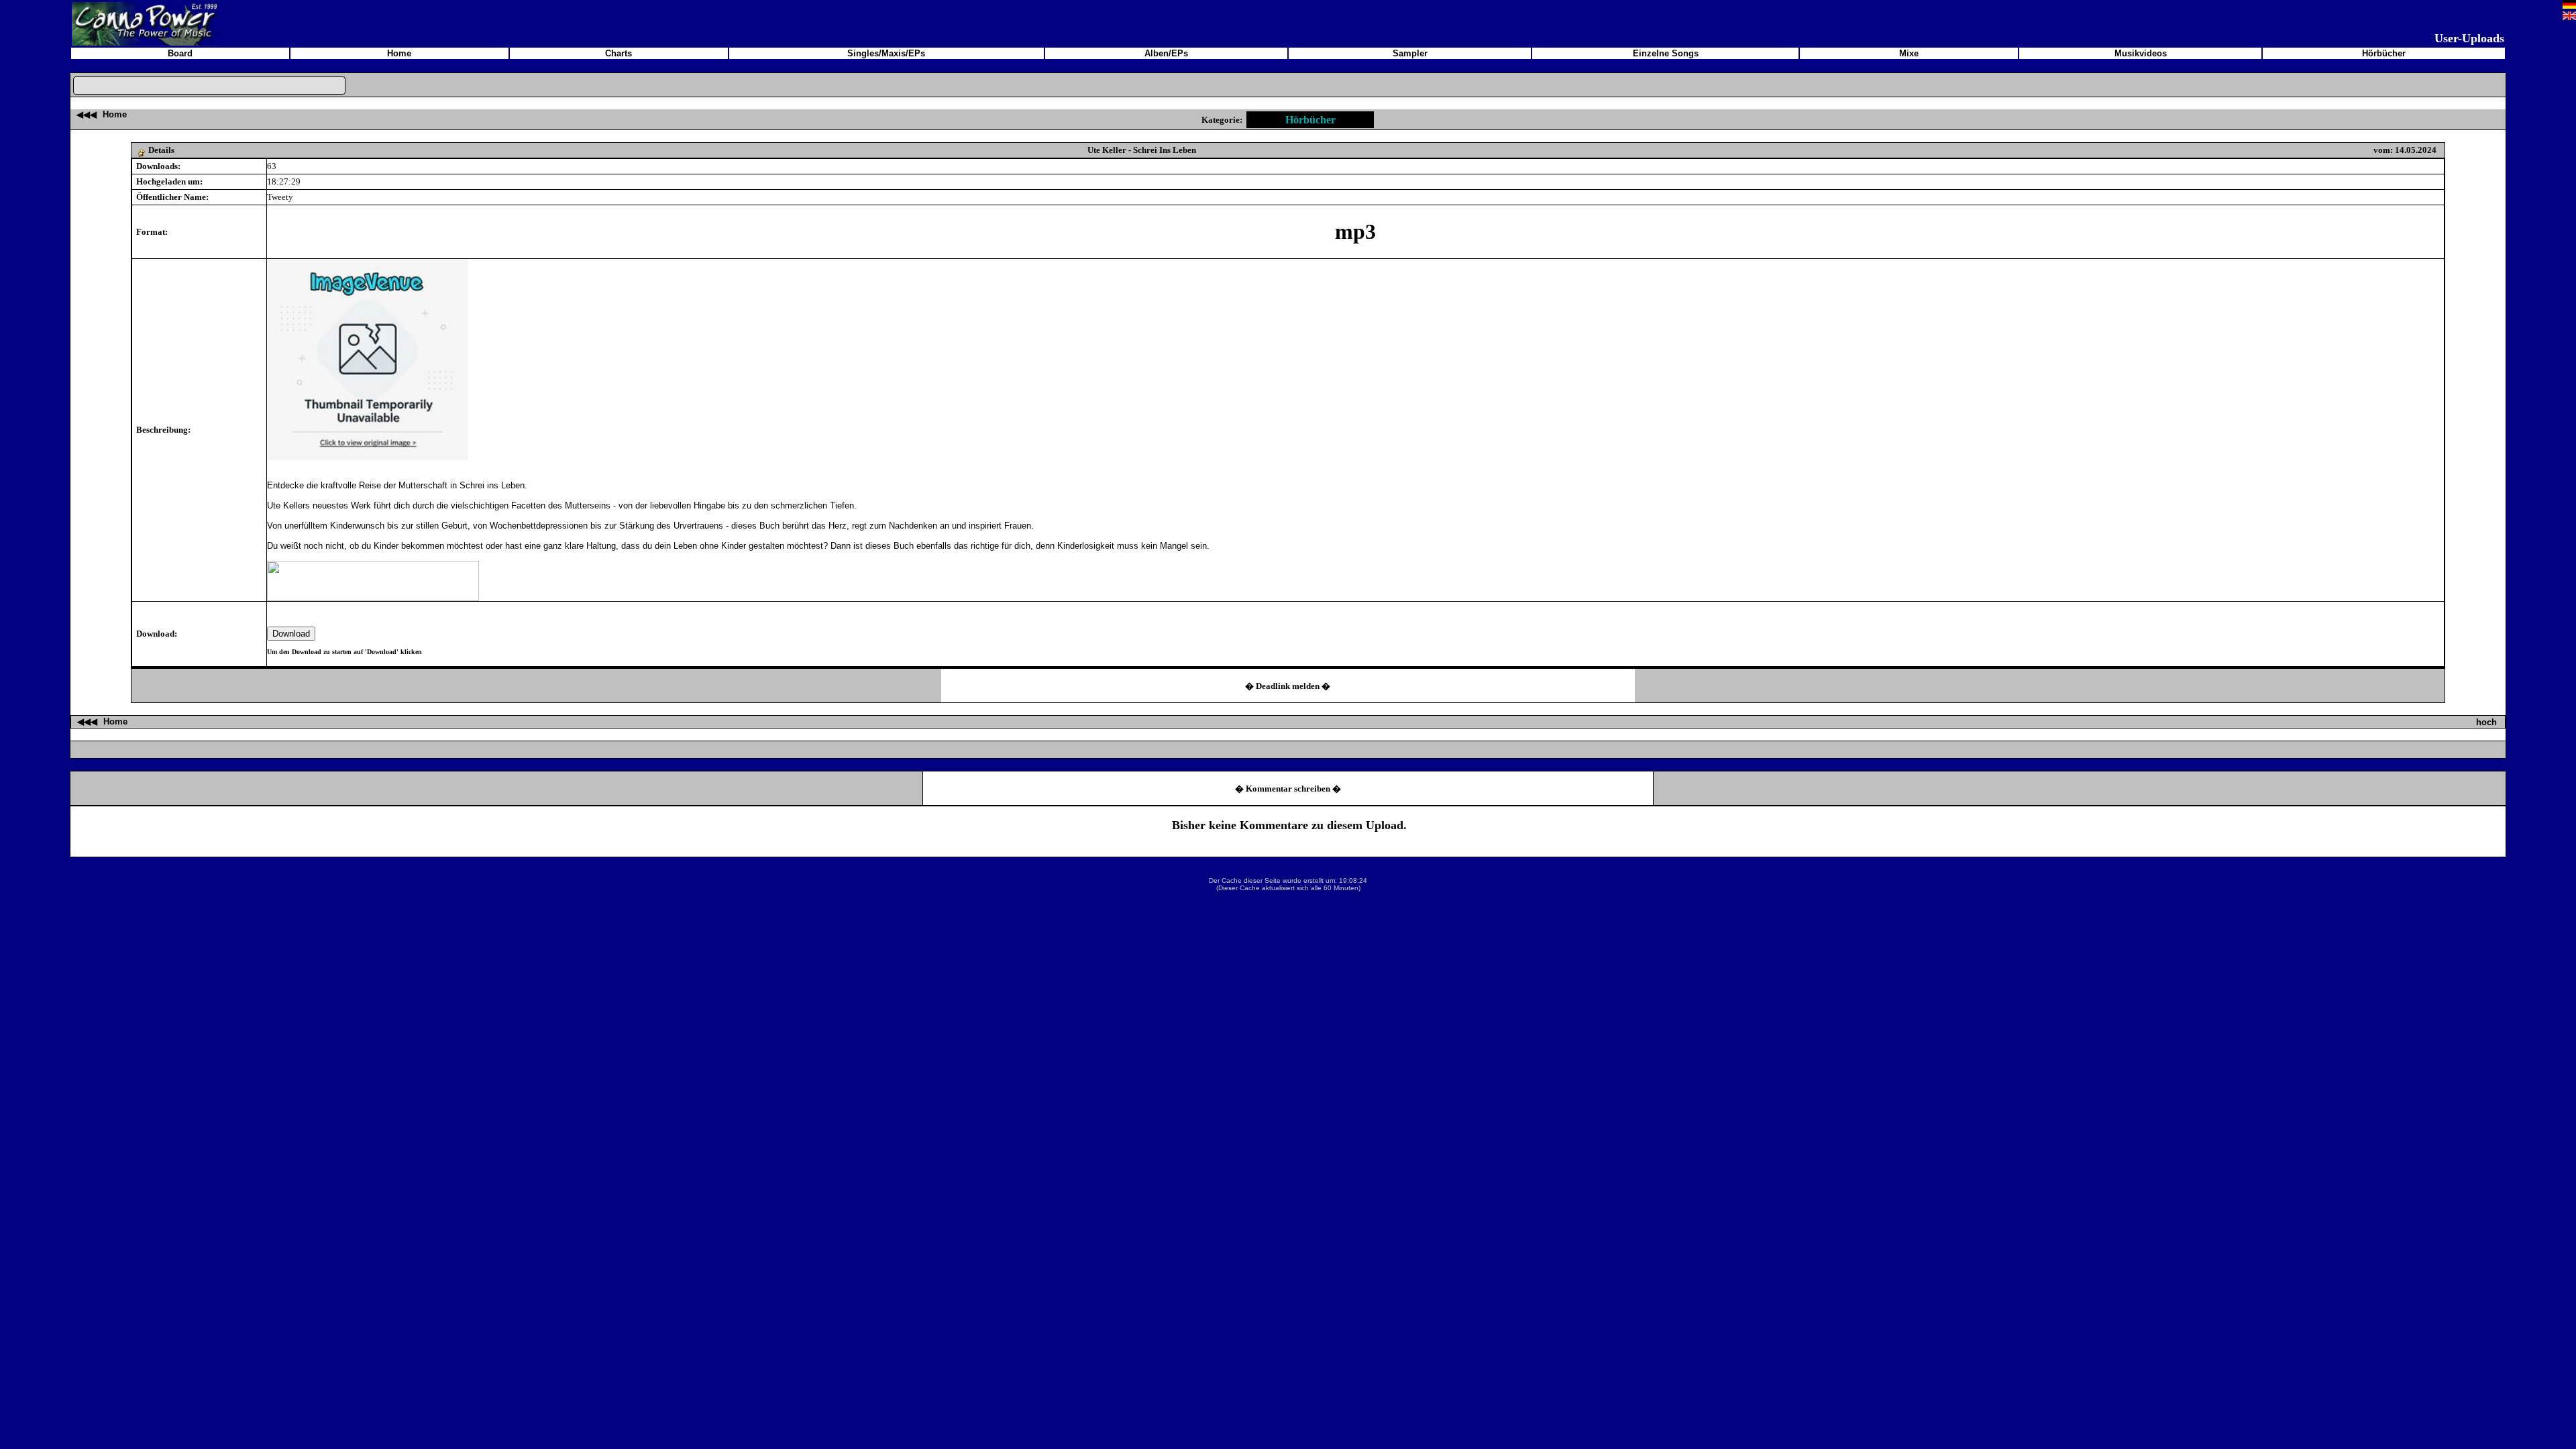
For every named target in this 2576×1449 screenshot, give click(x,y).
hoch (2486, 722)
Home (115, 114)
